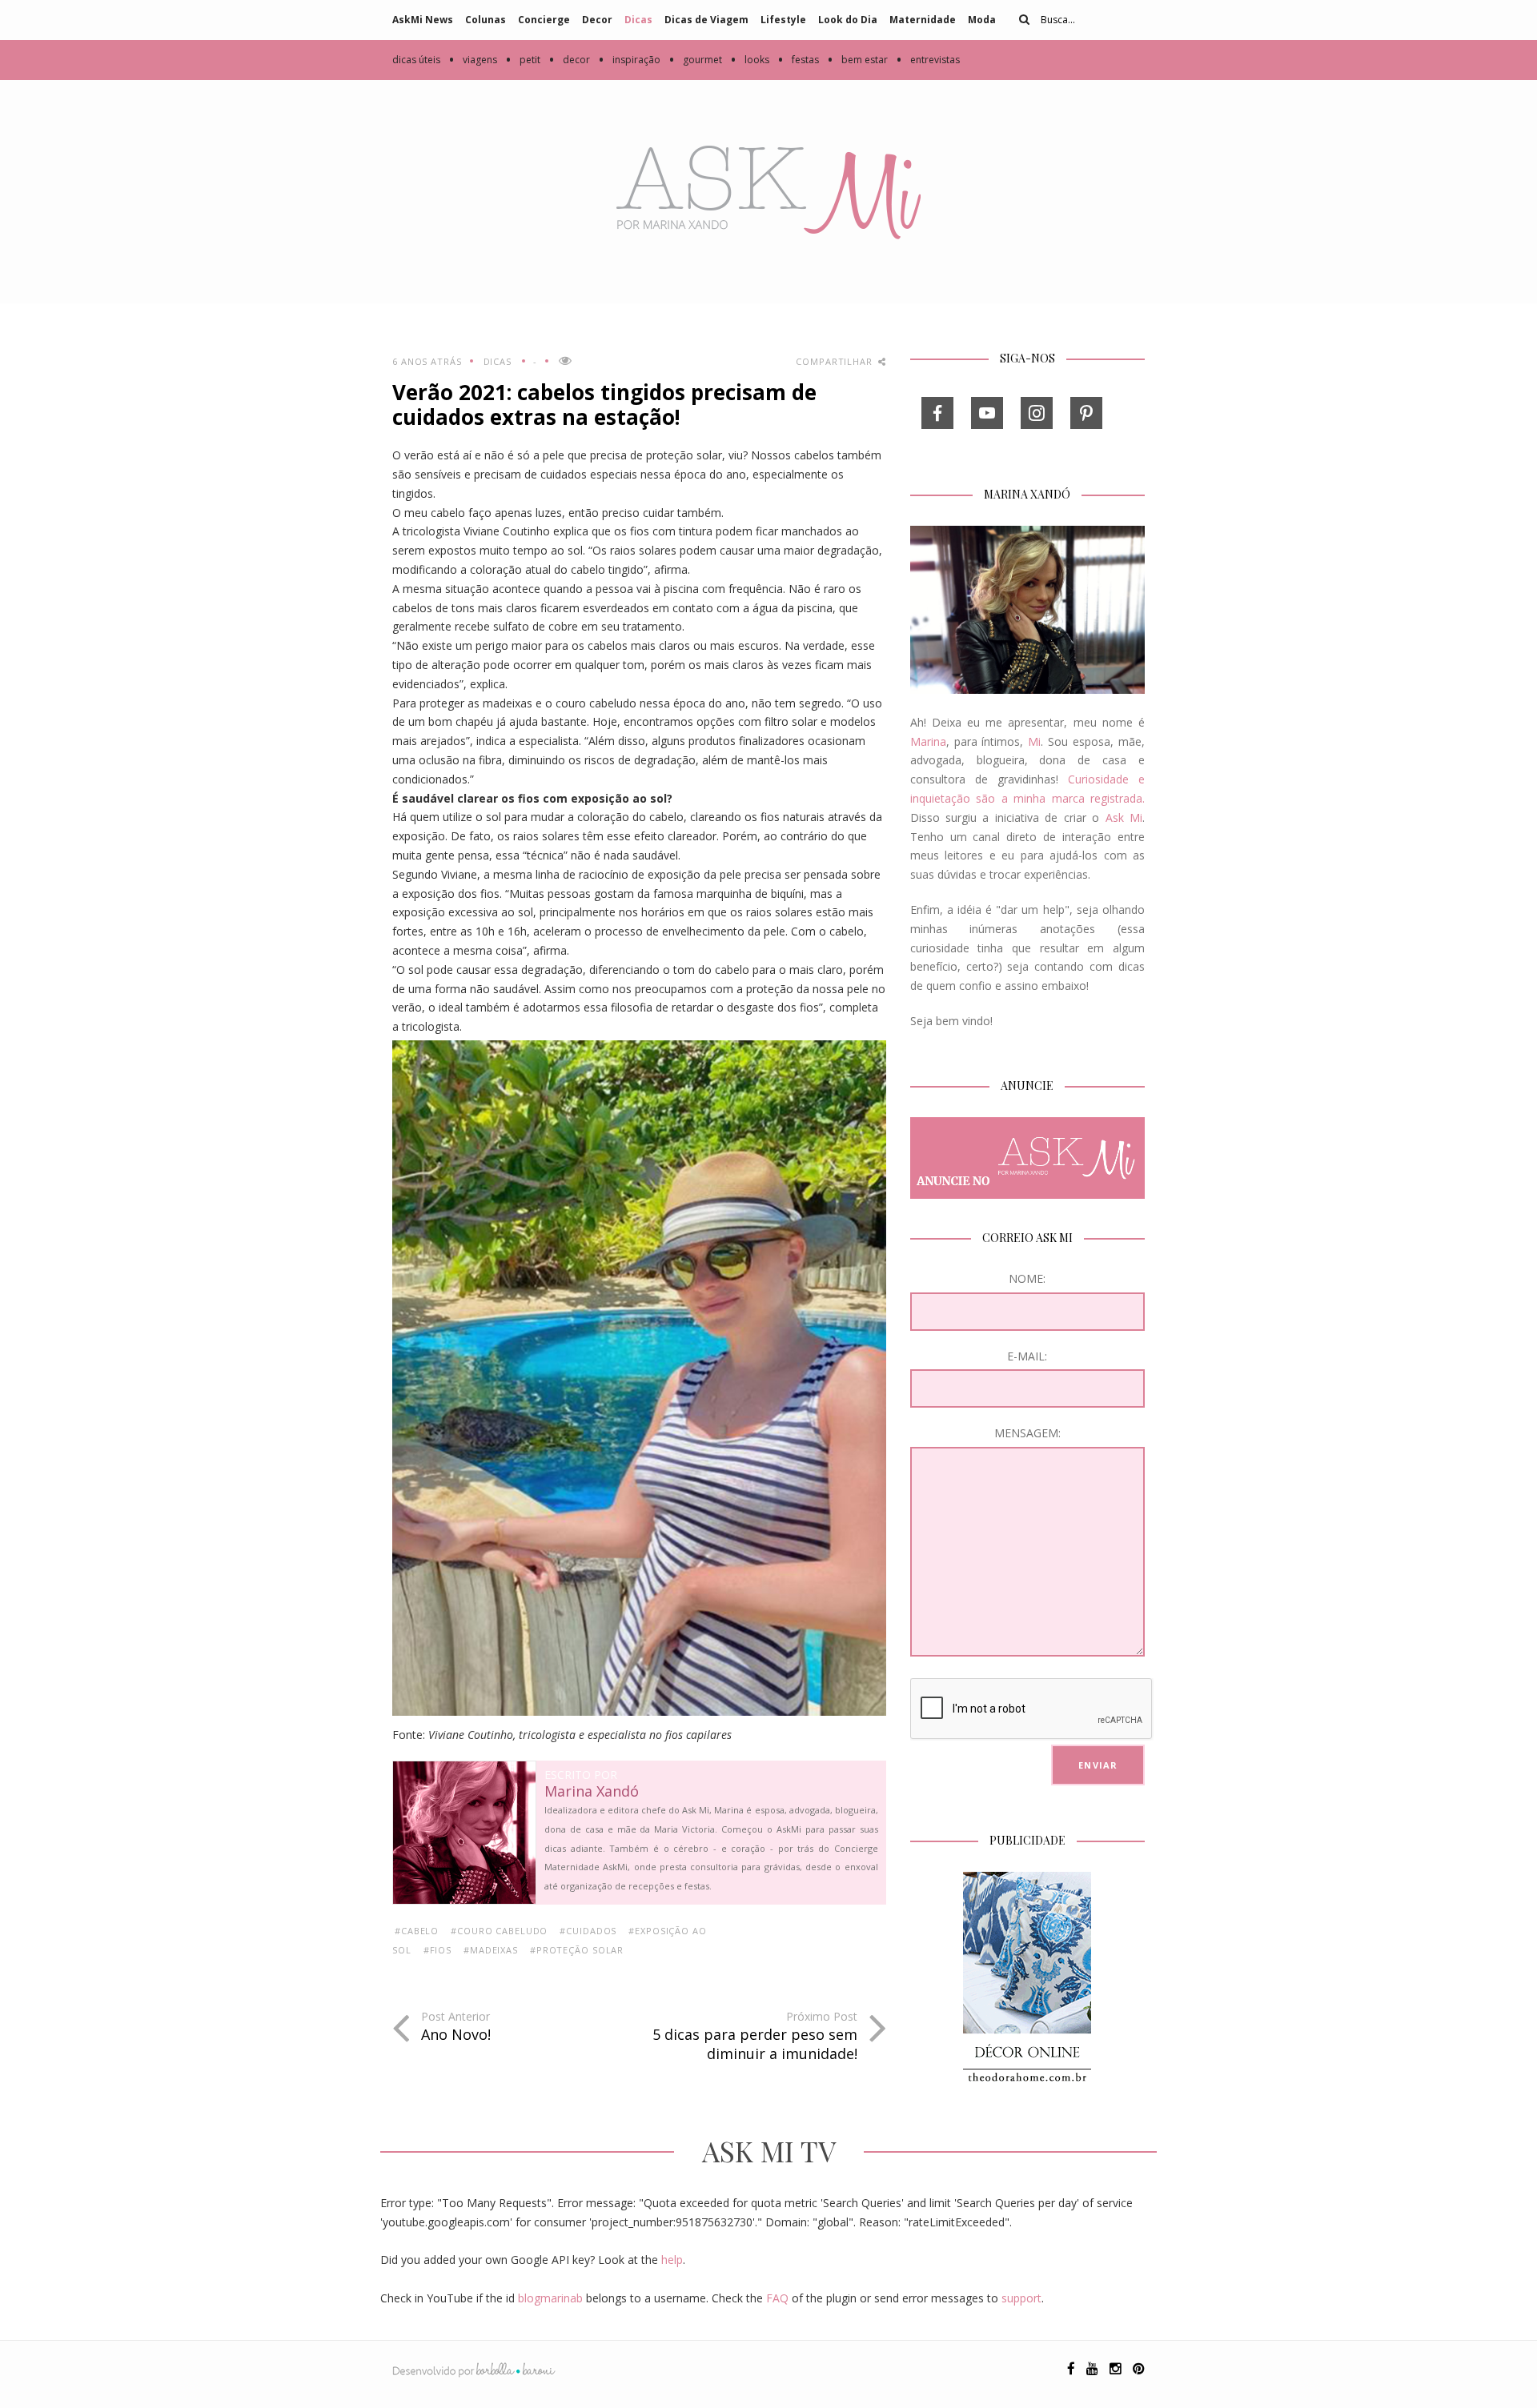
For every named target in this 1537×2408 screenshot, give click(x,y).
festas (798, 60)
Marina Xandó (592, 1792)
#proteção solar (577, 1950)
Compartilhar (835, 361)
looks (750, 60)
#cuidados (588, 1931)
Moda (982, 20)
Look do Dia (848, 20)
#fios (437, 1950)
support (1021, 2298)
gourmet (695, 60)
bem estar (857, 60)
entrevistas (928, 60)
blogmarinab (550, 2298)
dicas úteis (416, 60)
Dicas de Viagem (706, 20)
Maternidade (923, 20)
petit (523, 60)
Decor (597, 20)
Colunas (486, 20)
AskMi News (423, 20)
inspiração (629, 60)
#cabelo (417, 1931)
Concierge (544, 20)
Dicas (638, 20)
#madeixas (491, 1950)
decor (569, 60)
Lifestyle (783, 20)
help (672, 2260)
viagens (473, 60)
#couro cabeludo (499, 1931)
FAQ (777, 2298)
